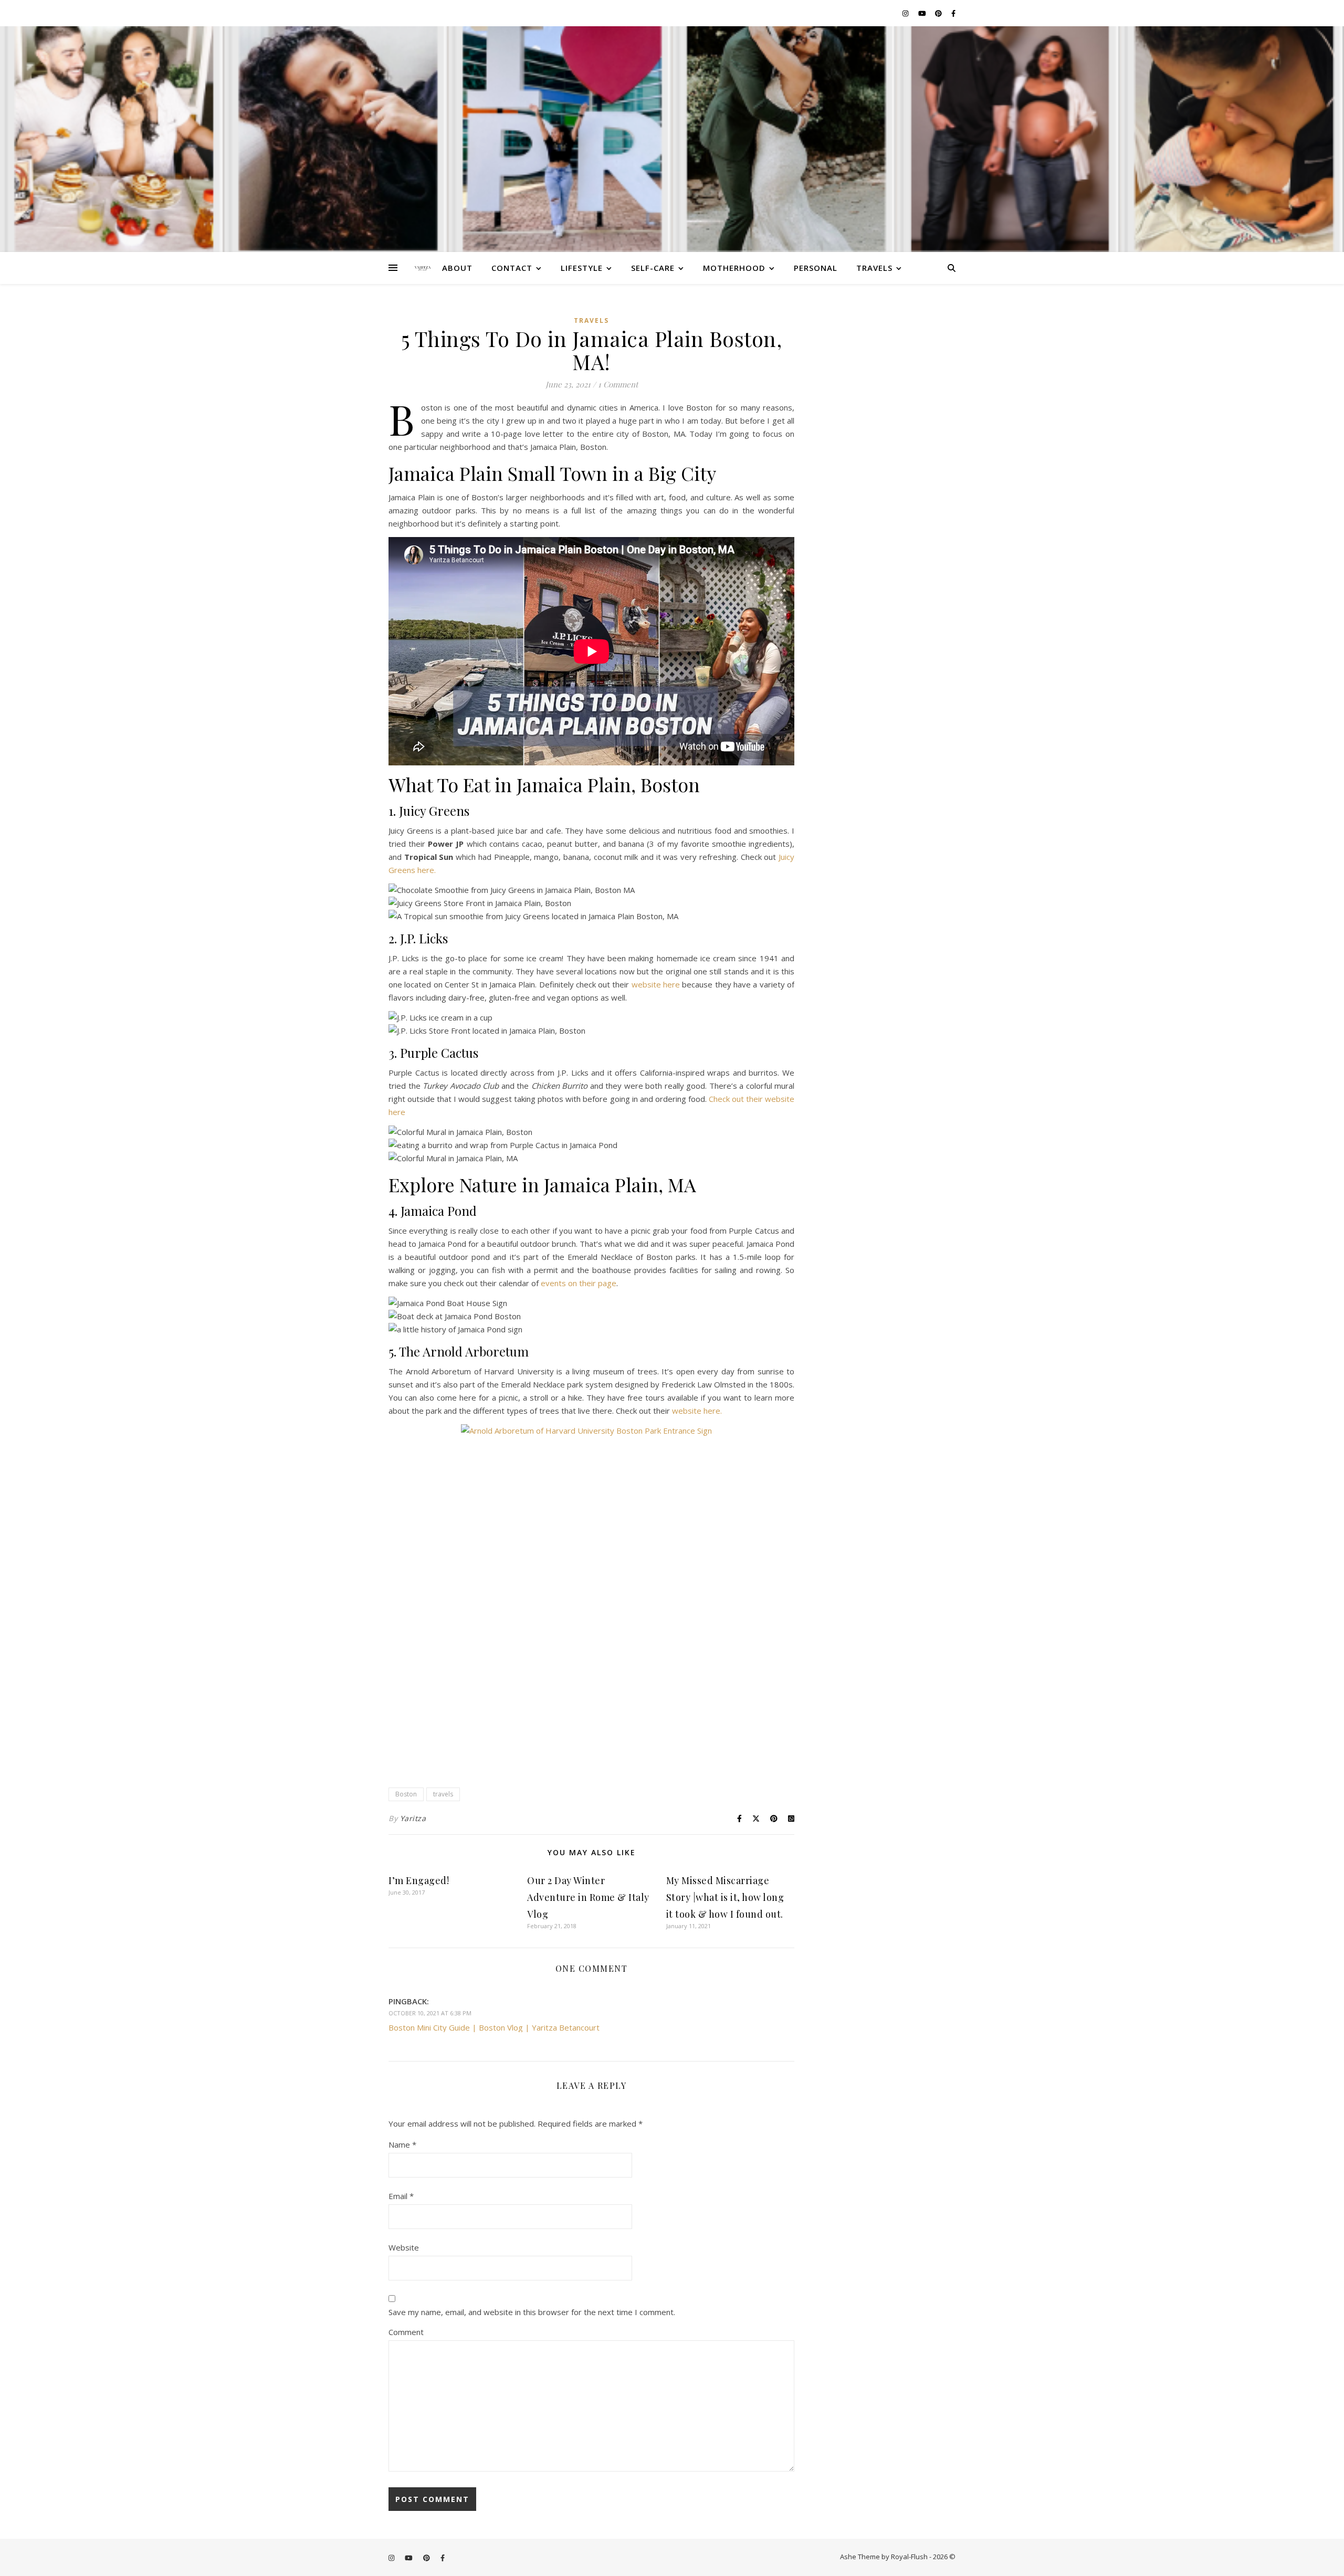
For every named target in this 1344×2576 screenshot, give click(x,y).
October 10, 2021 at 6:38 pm (430, 2013)
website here (656, 984)
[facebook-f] (953, 13)
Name (402, 2144)
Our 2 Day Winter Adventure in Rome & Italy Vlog (588, 1897)
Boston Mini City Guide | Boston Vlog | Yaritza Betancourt (494, 2027)
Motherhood (734, 268)
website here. (697, 1411)
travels (443, 1794)
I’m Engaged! (419, 1880)
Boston (406, 1794)
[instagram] (906, 13)
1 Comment (618, 384)
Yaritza (413, 1818)
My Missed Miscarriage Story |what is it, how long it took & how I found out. (725, 1897)
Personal (816, 268)
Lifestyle (582, 268)
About (457, 268)
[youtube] (923, 13)
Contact (512, 268)
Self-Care (653, 268)
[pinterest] (939, 13)
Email (401, 2196)
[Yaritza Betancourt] (672, 139)
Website (404, 2247)
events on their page (579, 1283)
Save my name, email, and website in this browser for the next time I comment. (532, 2312)
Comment (406, 2332)
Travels (874, 268)
